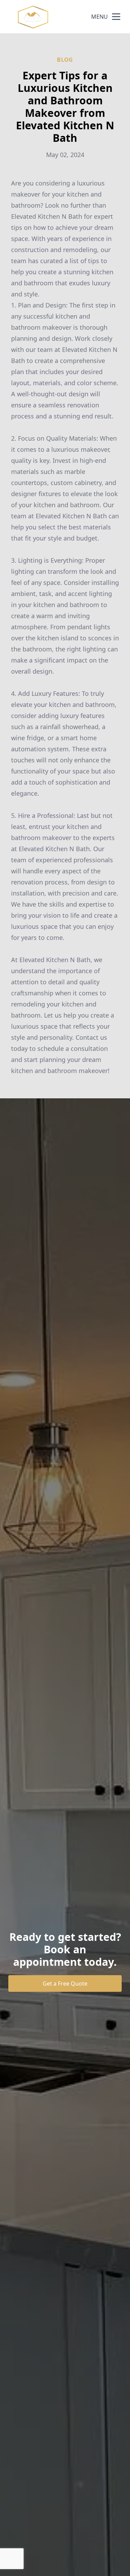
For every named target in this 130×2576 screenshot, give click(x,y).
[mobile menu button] (116, 17)
